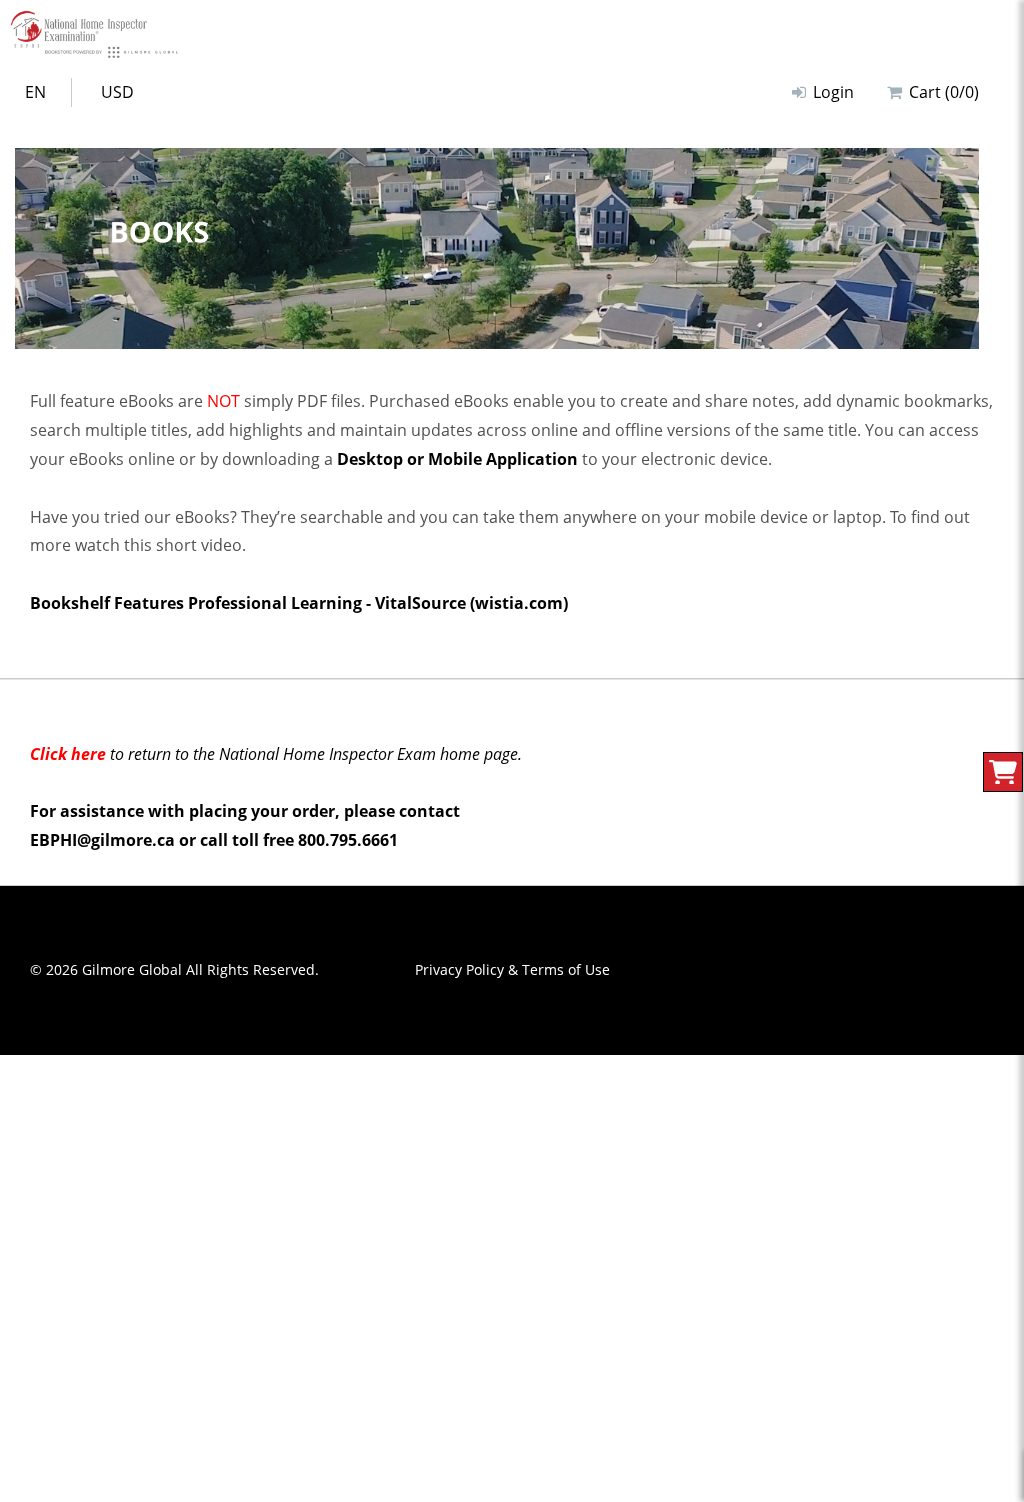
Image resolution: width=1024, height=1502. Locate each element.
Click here (68, 754)
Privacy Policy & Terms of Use (512, 969)
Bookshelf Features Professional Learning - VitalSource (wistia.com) (299, 603)
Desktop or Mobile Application (457, 459)
